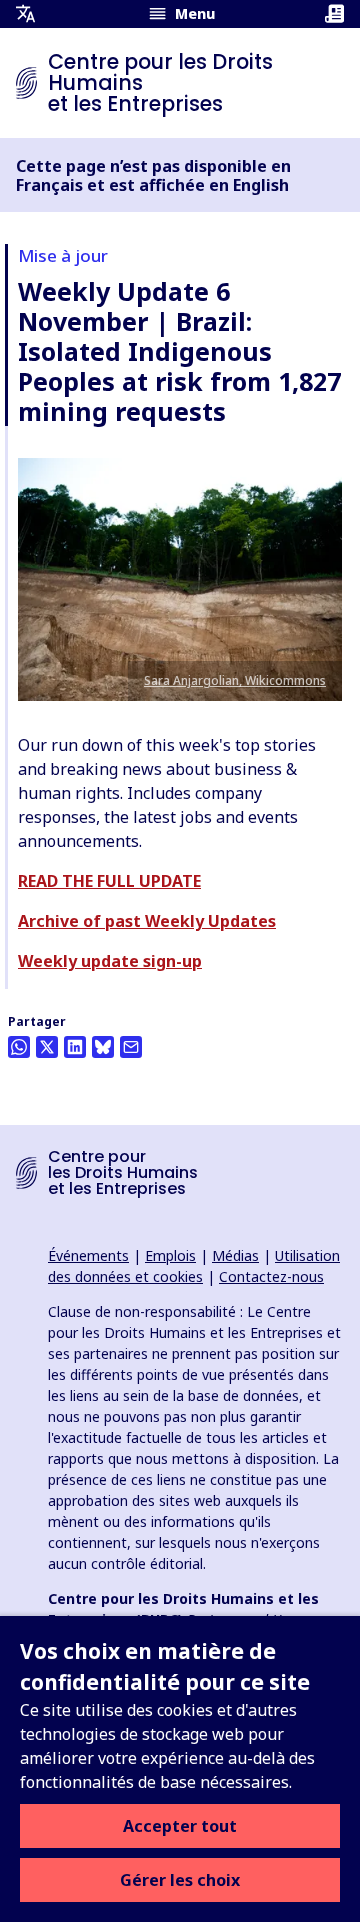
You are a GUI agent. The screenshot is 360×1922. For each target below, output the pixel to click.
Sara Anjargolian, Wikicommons (235, 680)
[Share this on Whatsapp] (19, 1047)
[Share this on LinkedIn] (75, 1047)
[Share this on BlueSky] (103, 1047)
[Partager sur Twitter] (47, 1047)
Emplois (170, 1255)
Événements (88, 1255)
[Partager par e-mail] (131, 1047)
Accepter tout (180, 1826)
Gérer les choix (180, 1880)
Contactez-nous (271, 1276)
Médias (235, 1255)
